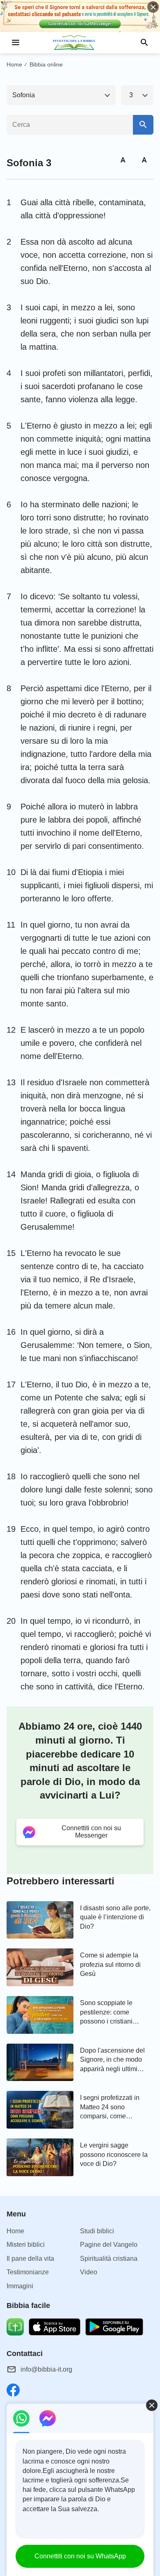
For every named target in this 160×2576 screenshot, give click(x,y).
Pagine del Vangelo (109, 2245)
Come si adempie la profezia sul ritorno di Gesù (110, 1964)
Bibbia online (46, 64)
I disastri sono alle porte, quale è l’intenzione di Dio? (115, 1917)
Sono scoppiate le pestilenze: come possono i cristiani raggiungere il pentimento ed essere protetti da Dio (111, 2013)
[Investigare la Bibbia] (80, 43)
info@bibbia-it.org (46, 2369)
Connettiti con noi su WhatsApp (80, 2556)
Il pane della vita (30, 2259)
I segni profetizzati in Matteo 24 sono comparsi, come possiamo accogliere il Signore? (113, 2107)
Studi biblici (97, 2231)
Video (89, 2272)
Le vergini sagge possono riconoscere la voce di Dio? (114, 2154)
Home (14, 64)
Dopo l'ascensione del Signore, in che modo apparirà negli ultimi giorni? (112, 2060)
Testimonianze (28, 2272)
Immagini (20, 2286)
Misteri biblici (26, 2245)
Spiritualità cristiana (109, 2259)
